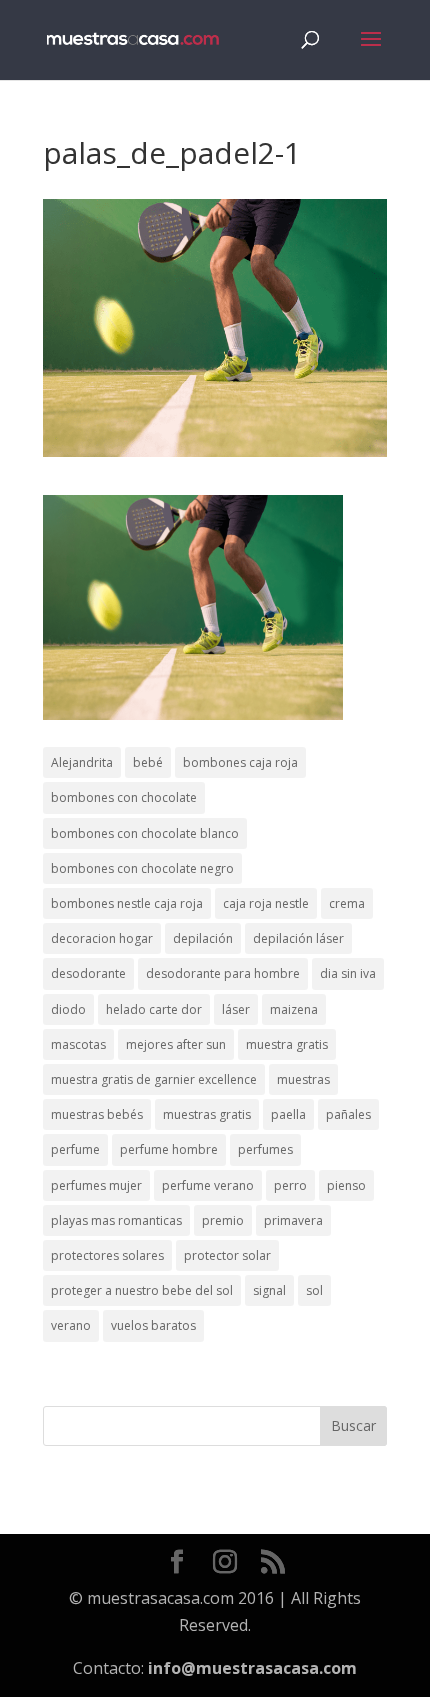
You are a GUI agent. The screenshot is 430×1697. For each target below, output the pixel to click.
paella (288, 1114)
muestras (303, 1079)
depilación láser (298, 938)
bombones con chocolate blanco (145, 833)
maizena (294, 1009)
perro (290, 1185)
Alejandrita (82, 762)
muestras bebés (97, 1114)
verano (71, 1325)
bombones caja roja (240, 762)
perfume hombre (169, 1149)
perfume (75, 1149)
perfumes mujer (96, 1185)
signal (269, 1290)
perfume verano (208, 1185)
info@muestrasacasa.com (252, 1668)
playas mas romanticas (116, 1220)
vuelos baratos (153, 1325)
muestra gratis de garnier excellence (154, 1079)
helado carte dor (154, 1009)
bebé (148, 762)
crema (347, 903)
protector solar (227, 1255)
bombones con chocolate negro (142, 868)
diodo (68, 1009)
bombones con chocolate (124, 797)
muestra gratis (287, 1044)
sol (314, 1290)
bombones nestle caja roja (127, 903)
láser (236, 1009)
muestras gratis (207, 1114)
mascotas (78, 1044)
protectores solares (107, 1255)
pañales (348, 1114)
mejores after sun (176, 1044)
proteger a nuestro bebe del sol (142, 1290)
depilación (203, 938)
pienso (346, 1185)
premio (223, 1220)
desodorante (88, 973)
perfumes (265, 1149)
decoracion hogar (102, 938)
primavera (293, 1220)
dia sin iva (348, 973)
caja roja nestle (266, 903)
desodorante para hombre (223, 973)
